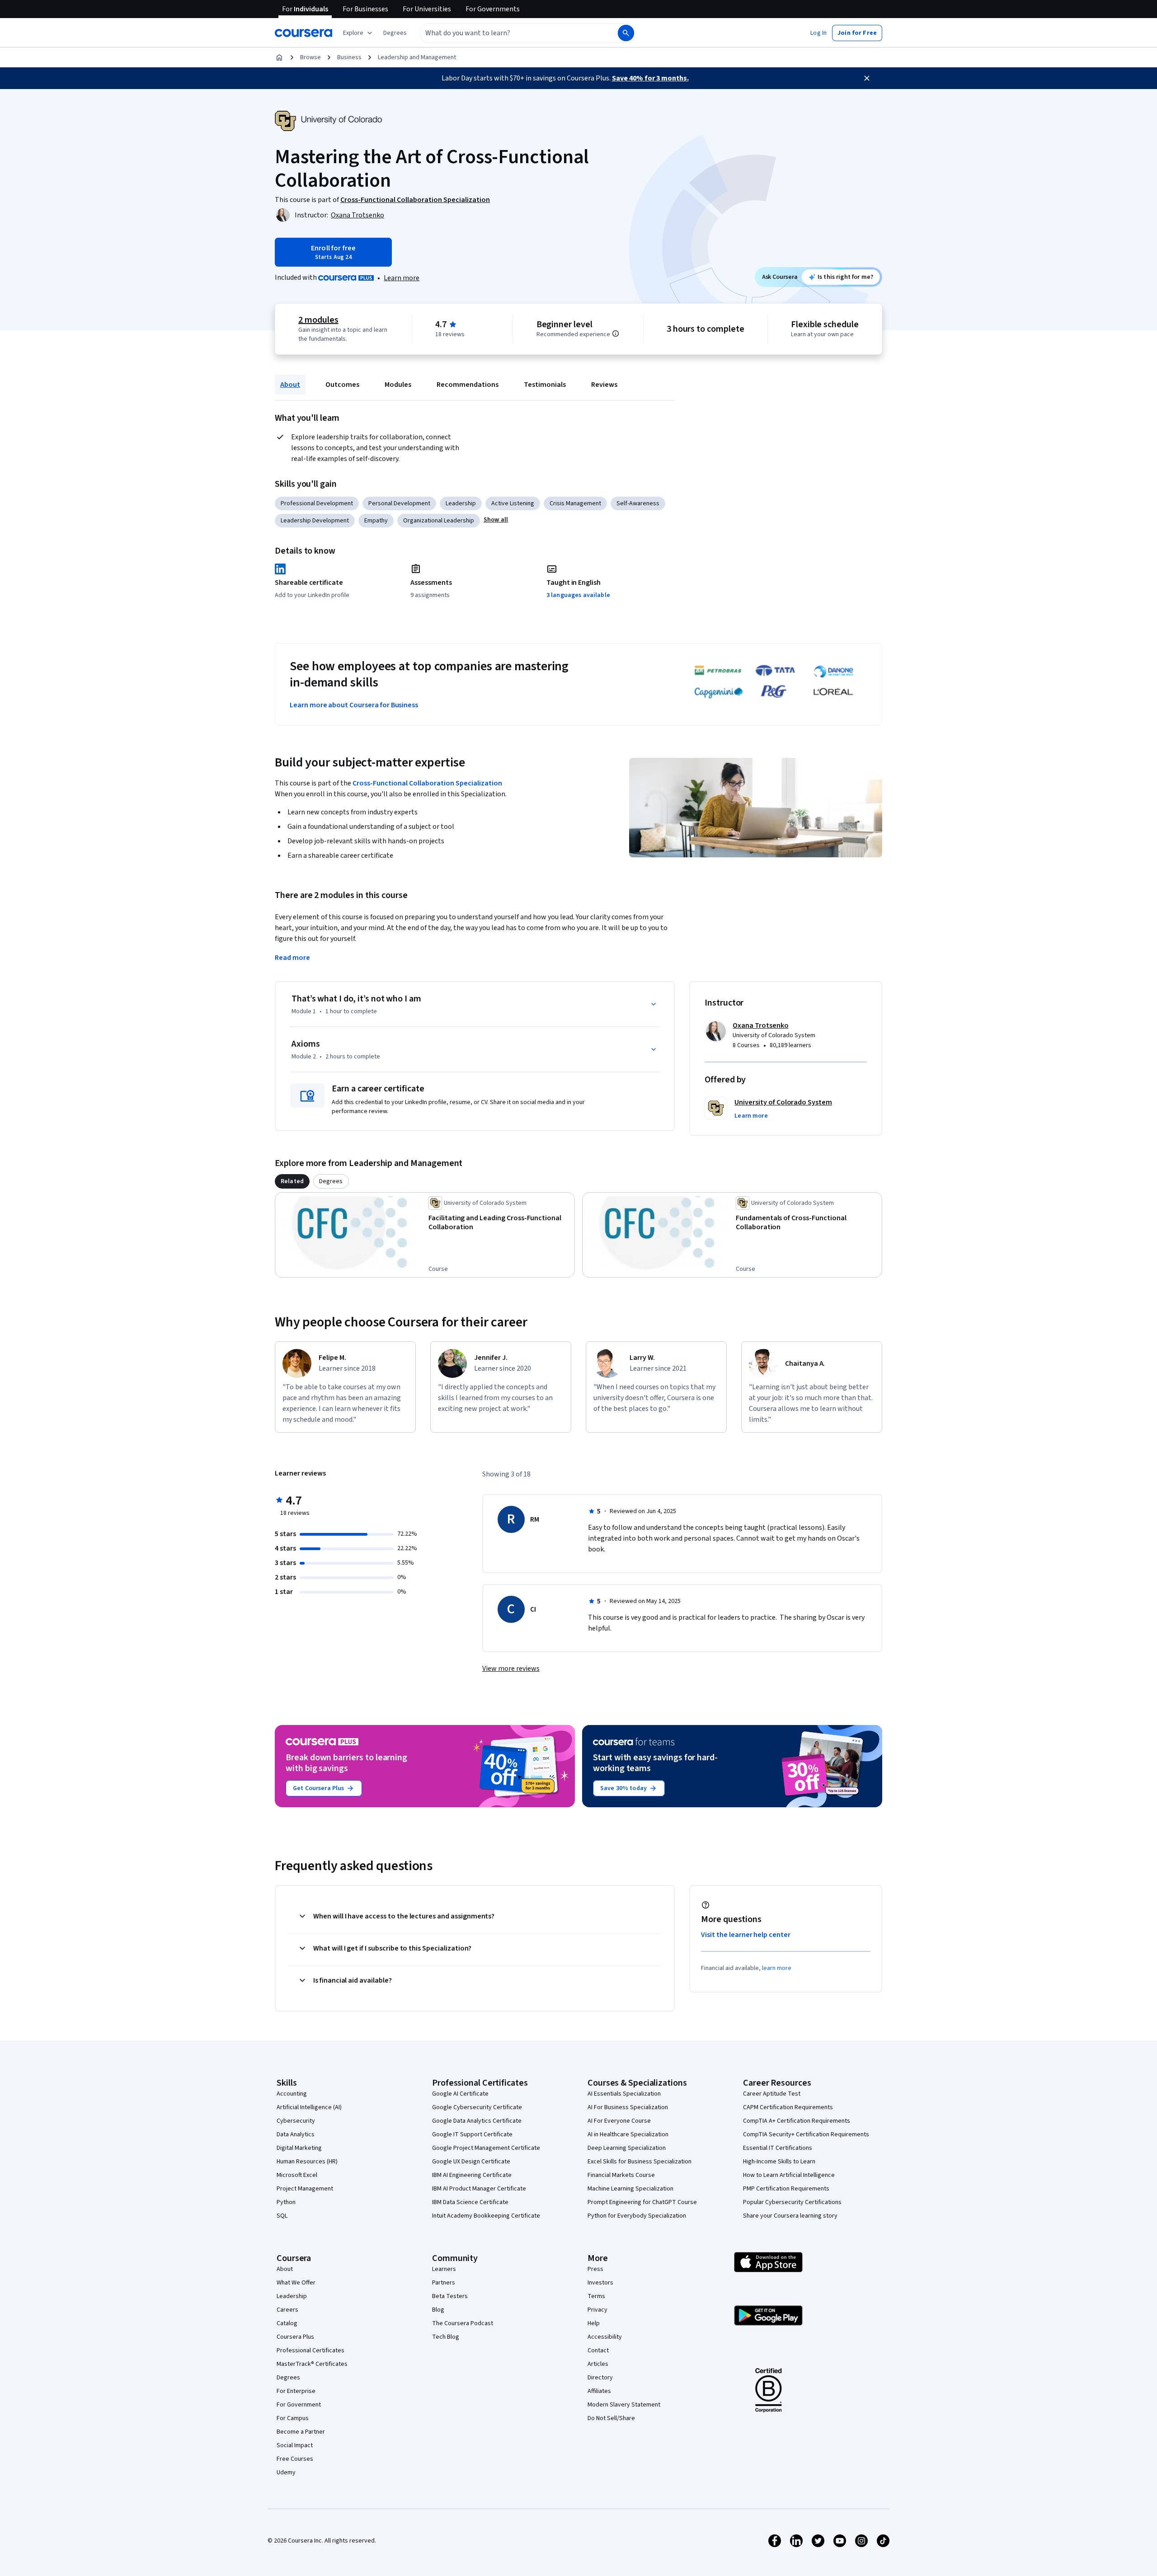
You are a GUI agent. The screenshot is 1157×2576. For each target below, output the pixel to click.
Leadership (461, 503)
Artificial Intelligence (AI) (309, 2107)
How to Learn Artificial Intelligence (789, 2175)
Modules (398, 385)
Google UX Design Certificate (471, 2162)
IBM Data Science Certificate (470, 2202)
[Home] (279, 57)
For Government (299, 2405)
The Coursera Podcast (463, 2323)
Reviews (604, 385)
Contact (598, 2350)
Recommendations (468, 385)
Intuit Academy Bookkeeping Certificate (486, 2216)
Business (349, 57)
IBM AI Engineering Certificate (472, 2175)
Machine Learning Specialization (630, 2189)
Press (595, 2269)
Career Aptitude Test (772, 2094)
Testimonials (545, 385)
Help (594, 2323)
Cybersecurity (296, 2121)
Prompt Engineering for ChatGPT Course (642, 2202)
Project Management (305, 2189)
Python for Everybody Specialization (637, 2216)
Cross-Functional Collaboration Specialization (427, 783)
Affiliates (599, 2391)
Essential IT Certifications (778, 2148)
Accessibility (605, 2337)
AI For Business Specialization (628, 2107)
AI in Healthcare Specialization (628, 2134)
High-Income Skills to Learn (779, 2162)
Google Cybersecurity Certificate (477, 2107)
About (290, 385)
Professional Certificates (310, 2350)
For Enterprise (296, 2391)
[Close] (867, 78)
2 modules (318, 320)
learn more (777, 1968)
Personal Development (399, 503)
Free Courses (295, 2459)
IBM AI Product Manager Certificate (479, 2189)
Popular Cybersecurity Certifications (792, 2202)
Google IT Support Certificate (472, 2134)
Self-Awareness (638, 503)
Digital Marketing (299, 2148)
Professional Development (317, 503)
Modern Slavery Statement (624, 2405)
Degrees (288, 2378)
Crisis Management (575, 503)
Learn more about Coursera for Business (354, 705)
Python (286, 2202)
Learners (444, 2269)
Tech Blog (446, 2337)
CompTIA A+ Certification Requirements (797, 2121)
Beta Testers (450, 2296)
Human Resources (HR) (307, 2162)
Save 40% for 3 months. (650, 78)
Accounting (292, 2094)
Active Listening (513, 503)
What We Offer (296, 2283)
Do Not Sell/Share (611, 2418)
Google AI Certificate (460, 2094)
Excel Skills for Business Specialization (640, 2162)
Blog (438, 2310)
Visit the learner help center (746, 1935)
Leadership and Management (417, 57)
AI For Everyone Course (619, 2121)
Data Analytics (296, 2134)
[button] (395, 33)
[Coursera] (303, 33)
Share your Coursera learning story (790, 2216)
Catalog (287, 2323)
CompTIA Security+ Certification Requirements (806, 2134)
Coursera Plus (295, 2337)
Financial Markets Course (621, 2175)
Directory (600, 2378)
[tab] (292, 1181)
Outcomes (342, 385)
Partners (444, 2283)
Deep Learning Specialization (627, 2148)
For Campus (293, 2418)
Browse (310, 57)
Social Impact (295, 2445)
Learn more (402, 278)
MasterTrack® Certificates (312, 2364)
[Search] (626, 33)
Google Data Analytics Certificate (477, 2121)
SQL (282, 2216)
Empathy (376, 521)
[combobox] (509, 33)
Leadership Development (315, 521)
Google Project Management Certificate (486, 2148)
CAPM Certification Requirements (788, 2107)
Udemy (286, 2473)
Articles (598, 2364)
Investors (600, 2283)
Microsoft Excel (297, 2175)
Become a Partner (301, 2432)
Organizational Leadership (439, 521)
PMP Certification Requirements (786, 2189)
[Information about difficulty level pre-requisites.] (616, 334)
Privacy (597, 2310)
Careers (287, 2310)
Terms (596, 2296)
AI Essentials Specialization (624, 2094)
